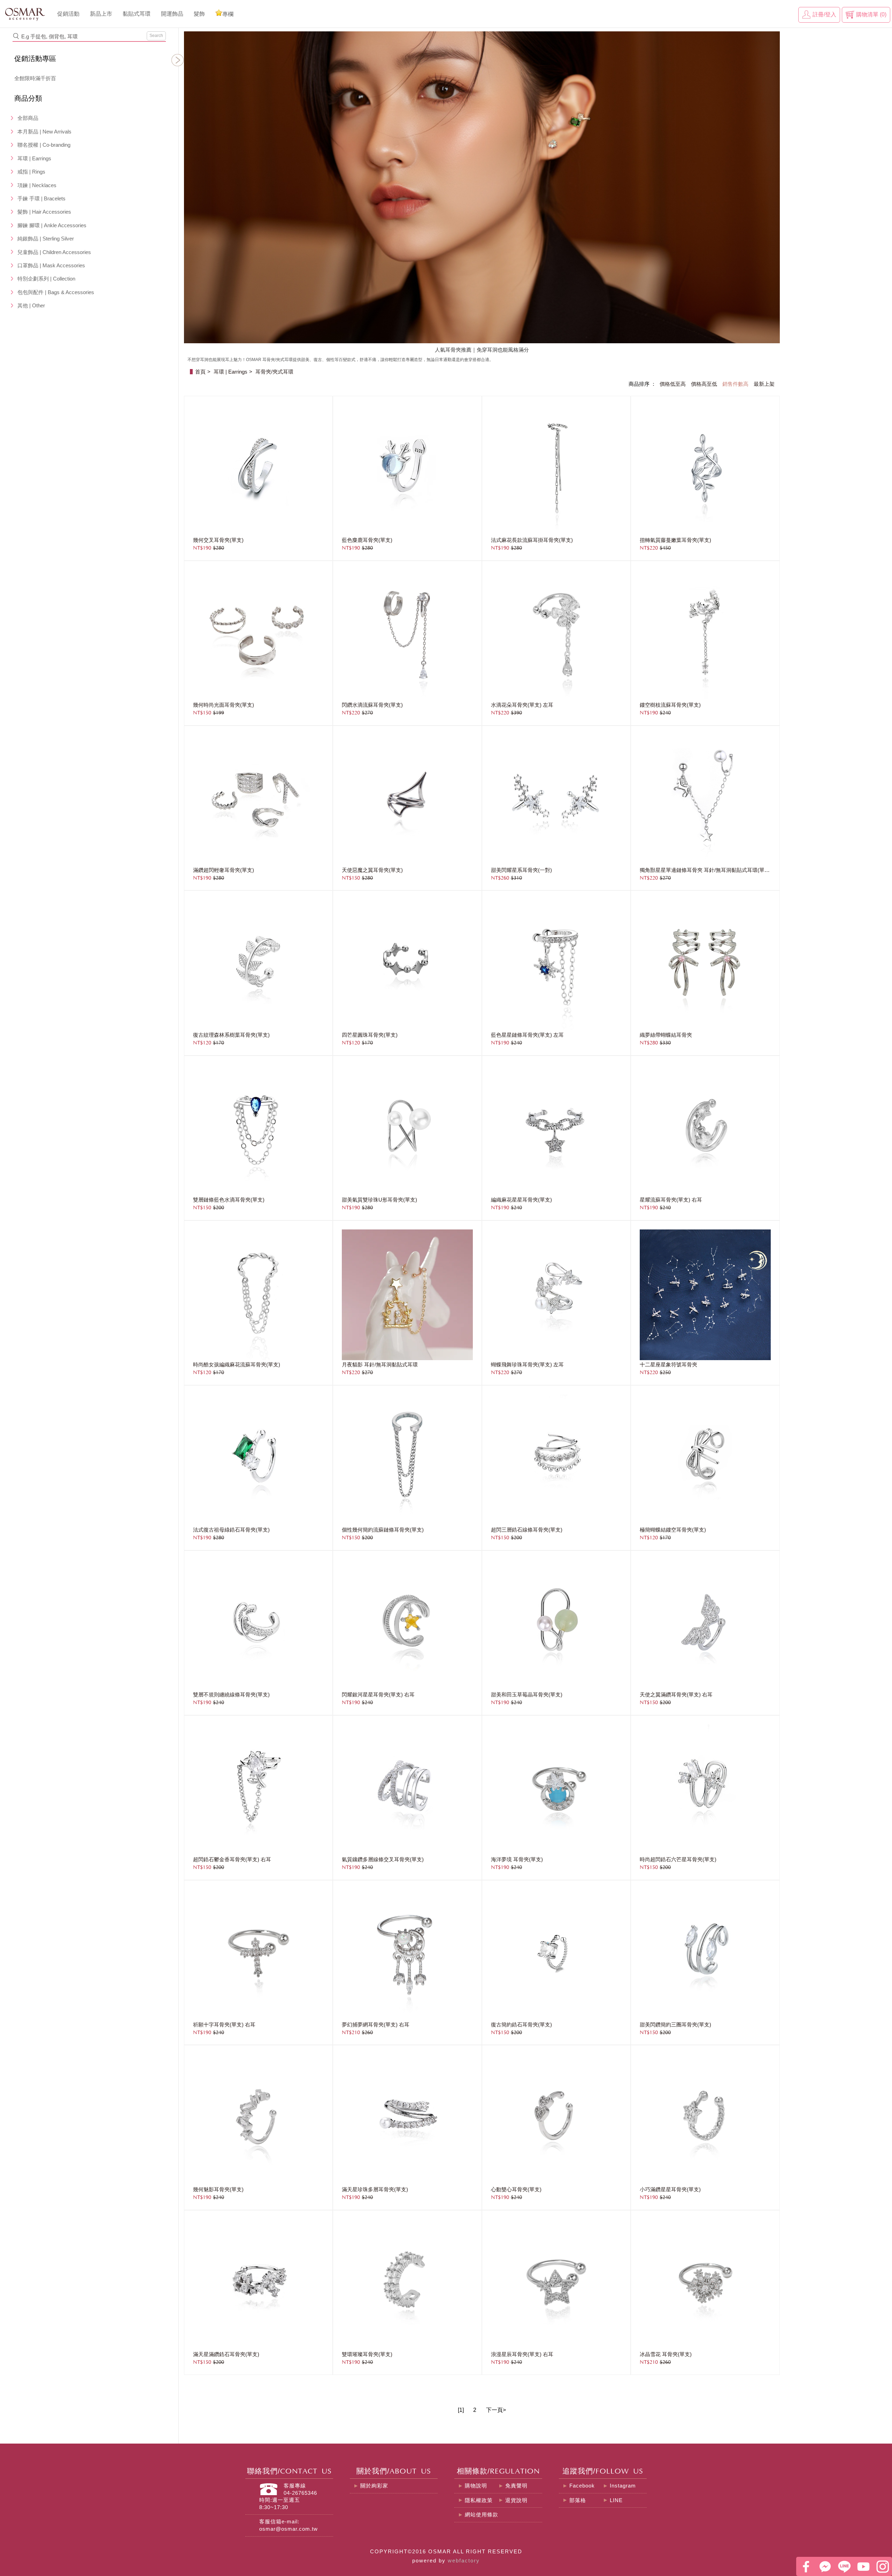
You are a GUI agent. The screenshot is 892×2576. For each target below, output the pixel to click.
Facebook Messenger (825, 2566)
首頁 (200, 372)
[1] (461, 2410)
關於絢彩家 (374, 2486)
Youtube (863, 2566)
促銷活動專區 (35, 59)
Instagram (623, 2486)
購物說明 (476, 2486)
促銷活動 (68, 14)
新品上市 (101, 14)
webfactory (464, 2561)
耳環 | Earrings (230, 372)
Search (156, 36)
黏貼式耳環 (137, 14)
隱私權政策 (479, 2500)
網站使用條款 (482, 2515)
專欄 (228, 14)
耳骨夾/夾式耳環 (274, 372)
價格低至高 (673, 384)
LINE (616, 2500)
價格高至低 (704, 384)
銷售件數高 (735, 384)
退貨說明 (516, 2500)
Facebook (582, 2486)
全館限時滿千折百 (35, 78)
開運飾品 (172, 14)
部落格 (578, 2500)
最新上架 (764, 384)
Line (844, 2566)
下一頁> (496, 2410)
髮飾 (199, 14)
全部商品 (28, 118)
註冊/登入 (824, 14)
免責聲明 (516, 2486)
